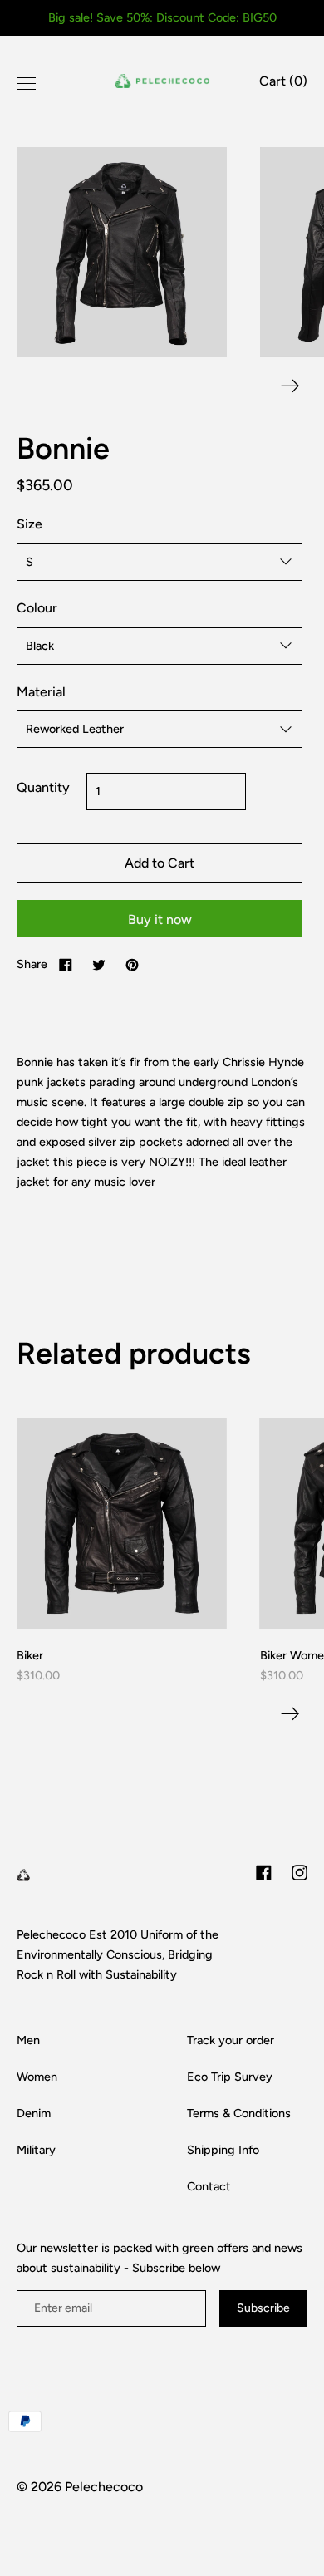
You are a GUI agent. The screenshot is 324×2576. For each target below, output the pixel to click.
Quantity (43, 787)
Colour (37, 608)
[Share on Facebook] (66, 964)
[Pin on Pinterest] (132, 964)
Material (41, 692)
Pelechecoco (104, 2487)
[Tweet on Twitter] (99, 964)
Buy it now (160, 919)
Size (29, 524)
